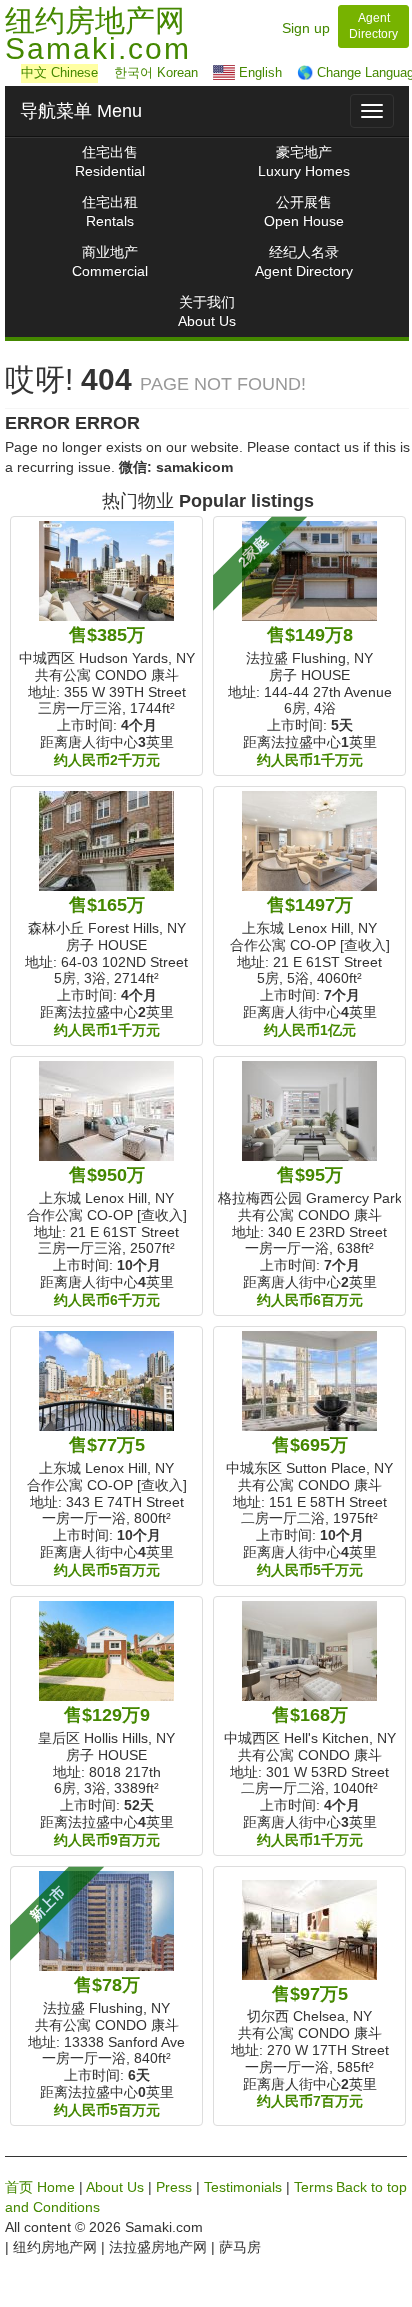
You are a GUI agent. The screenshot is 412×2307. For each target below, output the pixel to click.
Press (174, 2187)
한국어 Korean (156, 72)
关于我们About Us (207, 311)
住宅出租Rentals (110, 211)
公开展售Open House (304, 211)
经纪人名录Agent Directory (304, 261)
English (258, 72)
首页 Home (40, 2187)
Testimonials (243, 2187)
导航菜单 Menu (81, 111)
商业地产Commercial (110, 261)
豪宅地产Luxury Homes (304, 161)
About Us (115, 2187)
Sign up (306, 28)
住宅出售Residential (110, 161)
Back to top (371, 2187)
